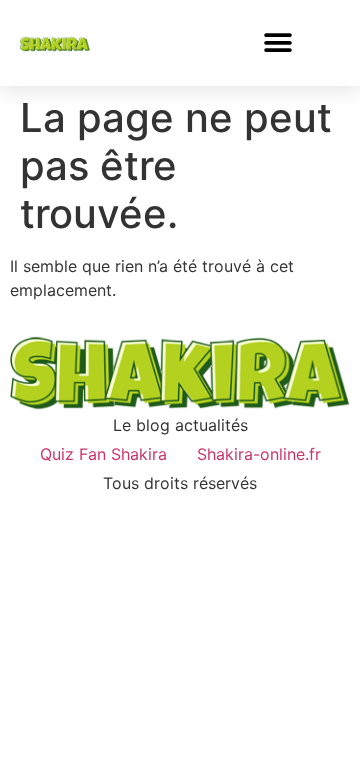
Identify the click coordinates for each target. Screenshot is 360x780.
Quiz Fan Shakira (103, 454)
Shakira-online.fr (259, 454)
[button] (278, 42)
